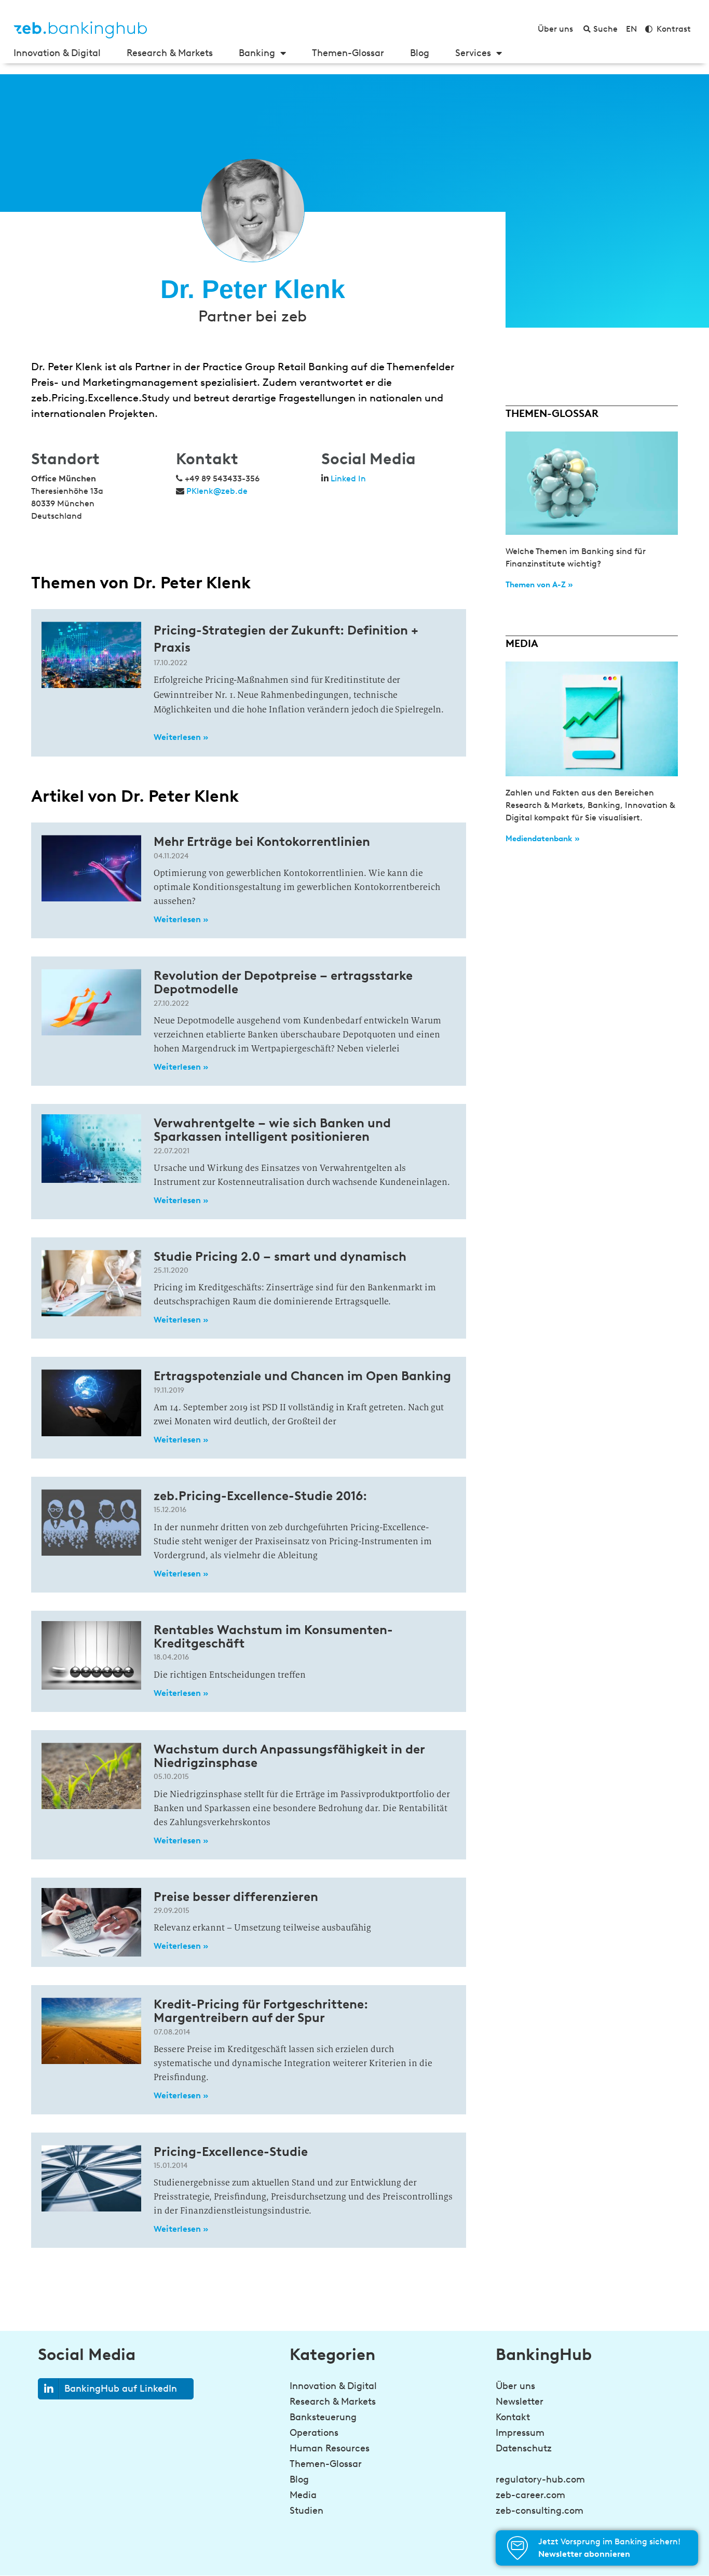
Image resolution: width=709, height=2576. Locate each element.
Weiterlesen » (181, 737)
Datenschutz (524, 2448)
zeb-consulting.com (540, 2511)
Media (303, 2495)
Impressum (520, 2433)
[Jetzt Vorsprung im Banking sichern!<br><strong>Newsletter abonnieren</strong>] (517, 2548)
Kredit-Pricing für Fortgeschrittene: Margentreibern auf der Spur (261, 2011)
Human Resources (330, 2448)
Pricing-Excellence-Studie (231, 2152)
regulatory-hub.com (540, 2479)
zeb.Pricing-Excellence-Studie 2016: (260, 1496)
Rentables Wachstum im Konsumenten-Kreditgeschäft (273, 1636)
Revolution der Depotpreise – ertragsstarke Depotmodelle (283, 982)
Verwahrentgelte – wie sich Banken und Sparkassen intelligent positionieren (272, 1130)
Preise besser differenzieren (236, 1897)
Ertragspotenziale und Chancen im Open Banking (302, 1376)
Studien (306, 2511)
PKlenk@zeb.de (217, 491)
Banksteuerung (323, 2417)
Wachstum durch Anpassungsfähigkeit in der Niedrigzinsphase (289, 1756)
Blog (420, 53)
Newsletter (520, 2402)
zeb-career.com (530, 2495)
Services (473, 53)
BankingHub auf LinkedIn (121, 2389)
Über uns (515, 2386)
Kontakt (513, 2417)
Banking (257, 53)
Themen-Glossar (348, 53)
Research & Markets (170, 53)
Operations (314, 2433)
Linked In (348, 478)
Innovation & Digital (57, 53)
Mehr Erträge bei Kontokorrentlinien (262, 841)
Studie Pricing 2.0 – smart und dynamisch (280, 1256)
